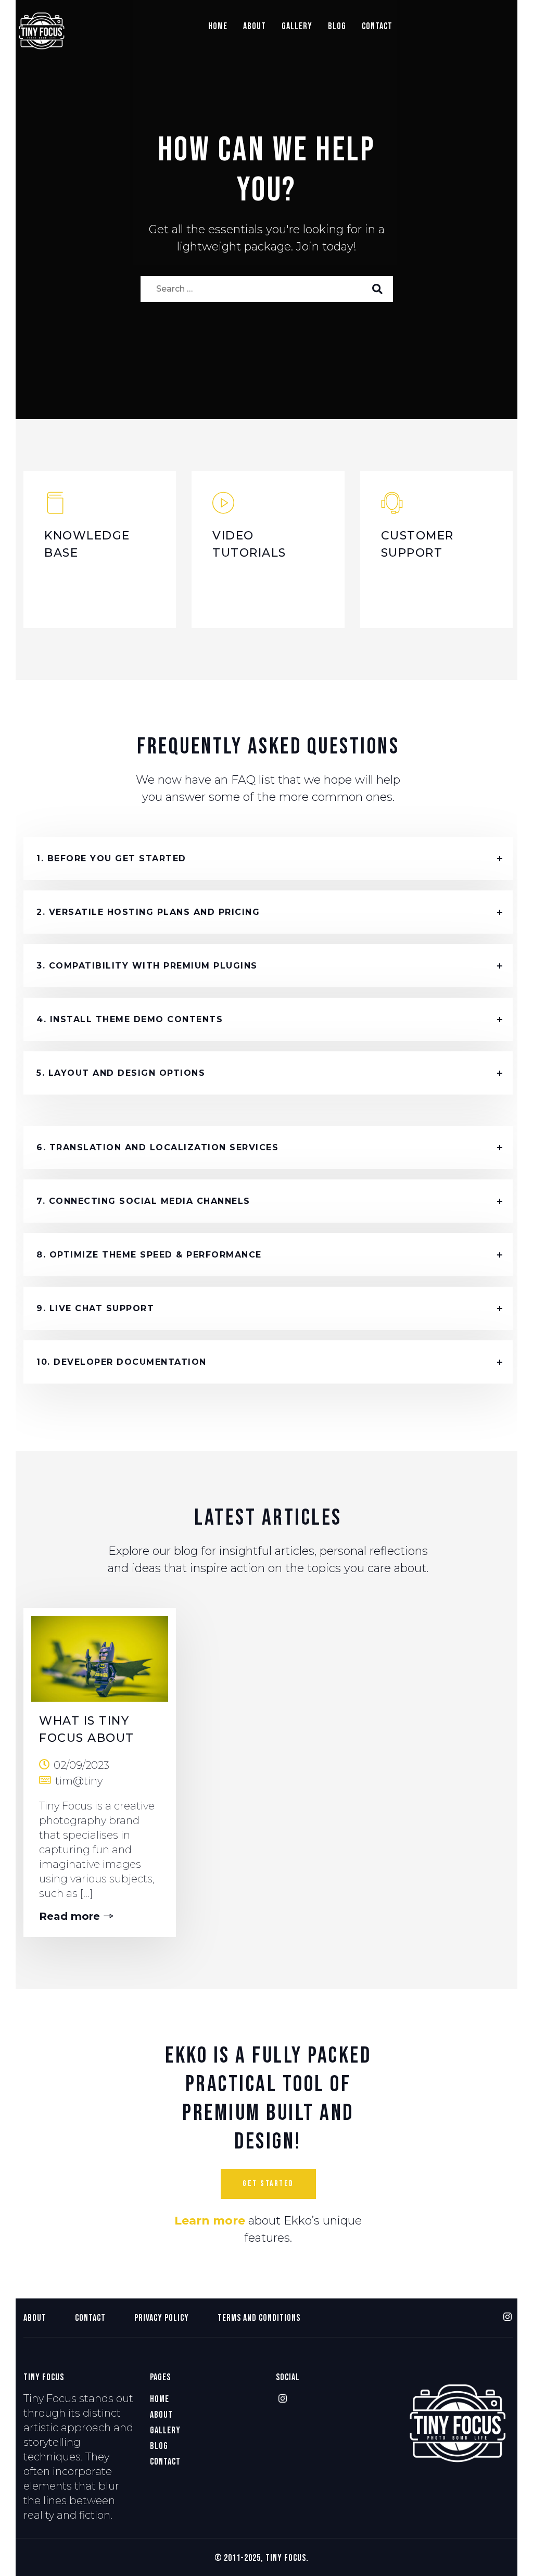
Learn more (210, 2221)
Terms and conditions (259, 2318)
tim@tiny (79, 1781)
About (255, 26)
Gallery (297, 26)
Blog (337, 26)
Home (218, 26)
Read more (69, 1916)
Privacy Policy (162, 2318)
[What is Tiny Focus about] (100, 1655)
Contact (377, 26)
